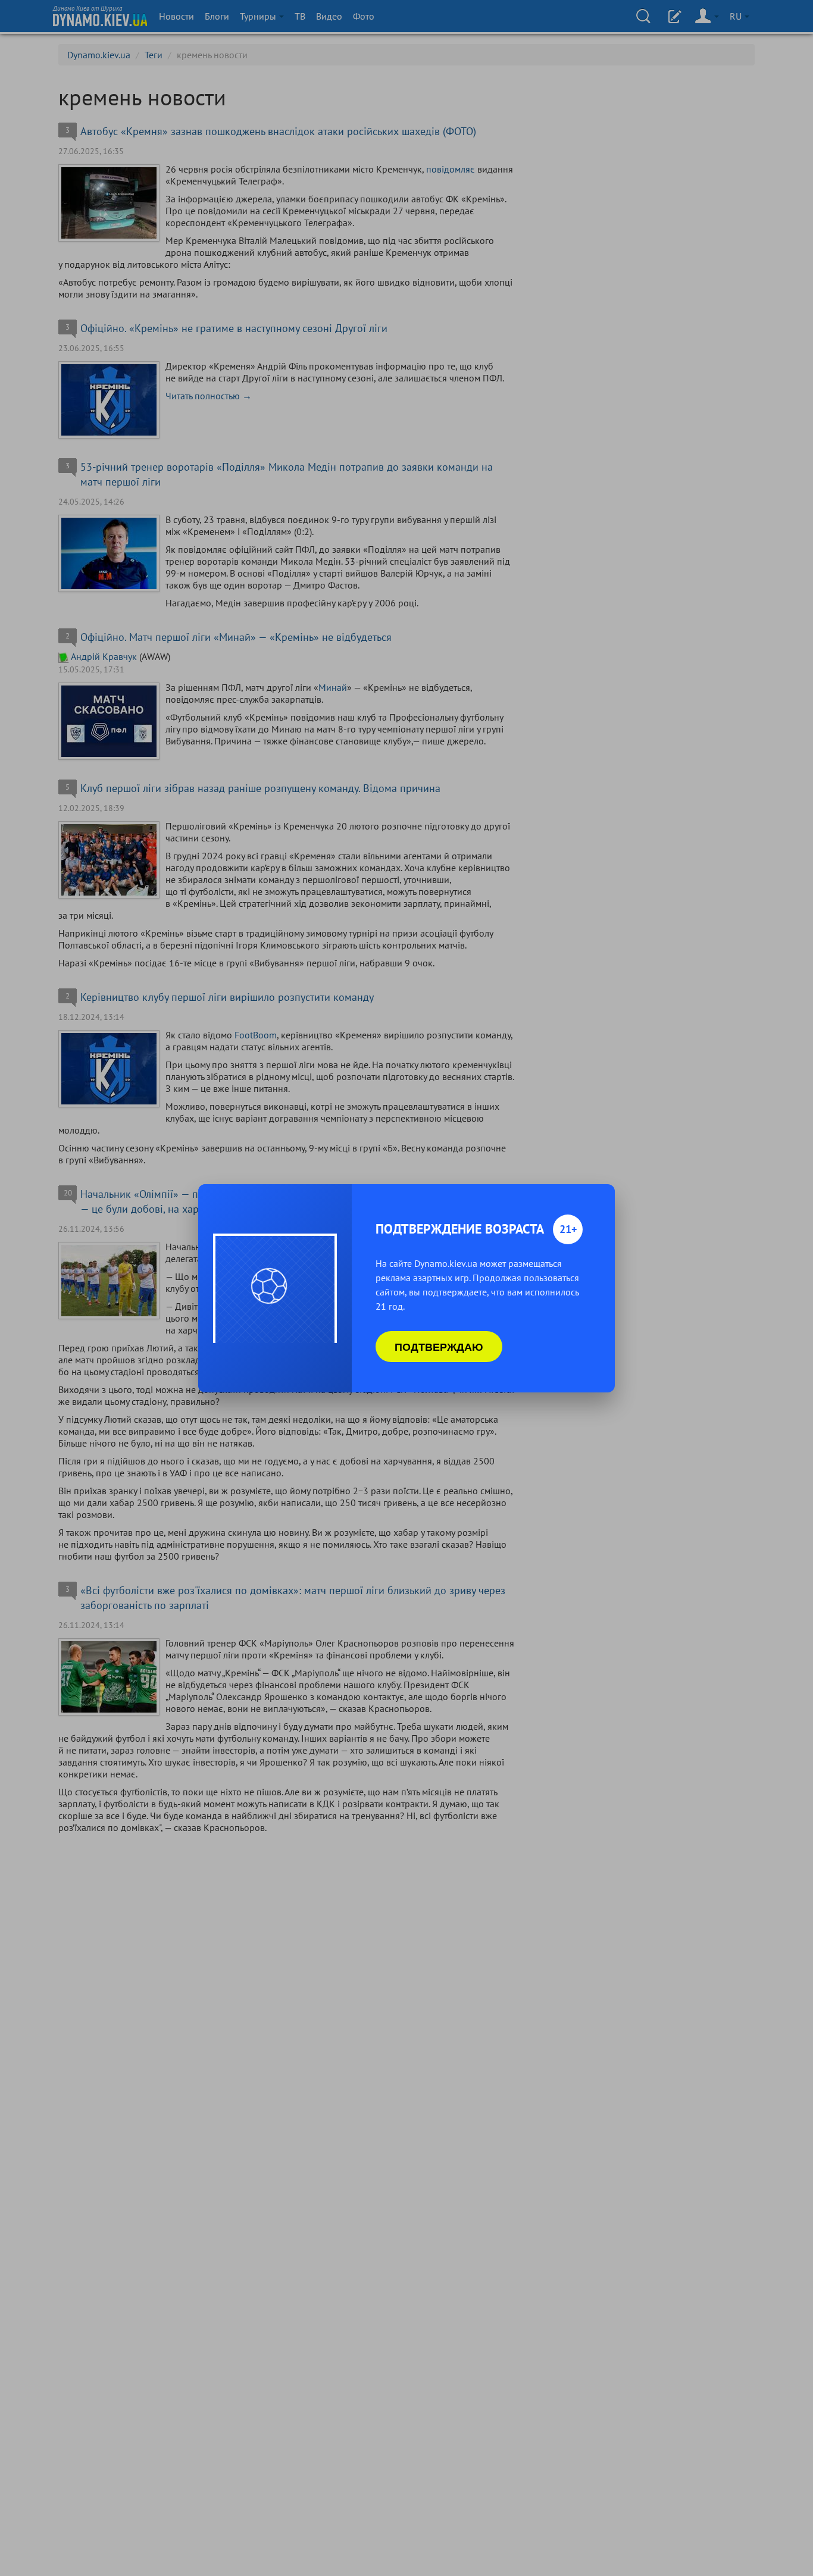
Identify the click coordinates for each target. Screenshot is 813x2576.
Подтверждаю (439, 1347)
